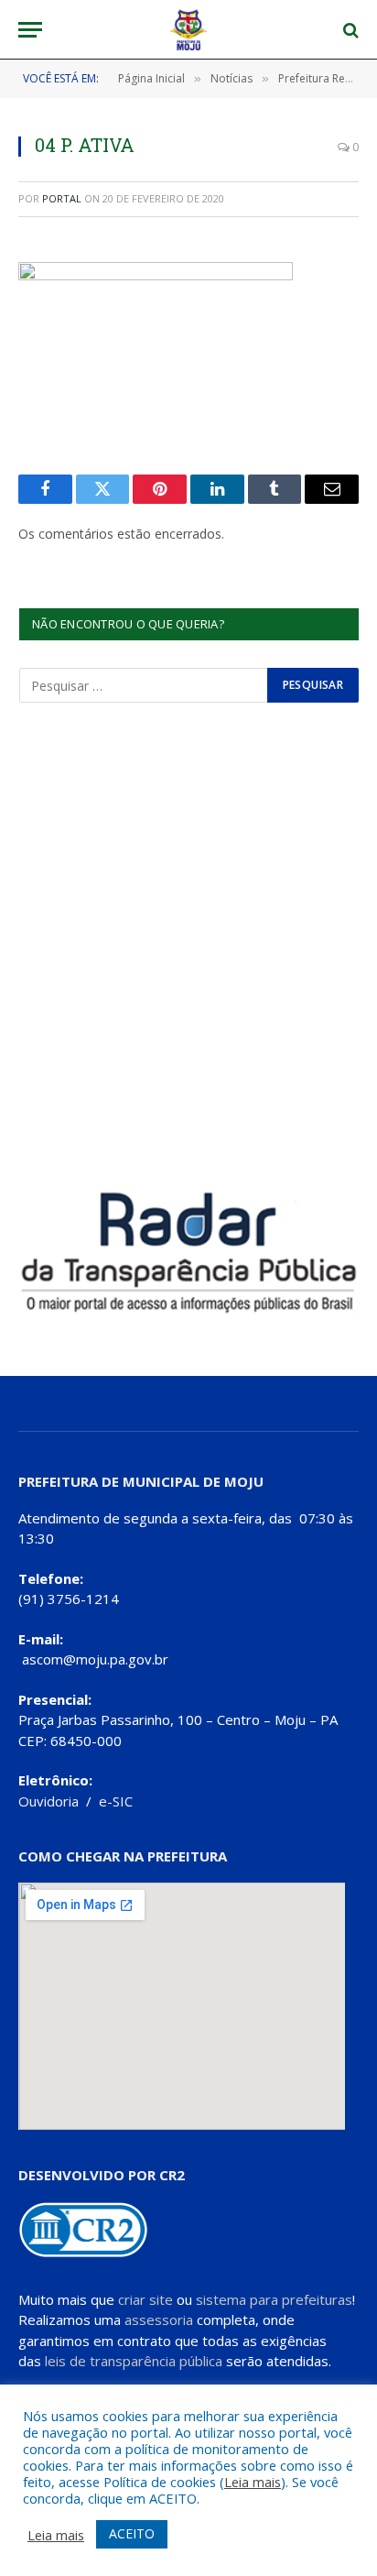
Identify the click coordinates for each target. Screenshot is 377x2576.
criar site (145, 2299)
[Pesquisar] (349, 30)
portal (62, 198)
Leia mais (253, 2482)
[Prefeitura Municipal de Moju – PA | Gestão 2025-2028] (189, 30)
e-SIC (116, 1801)
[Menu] (30, 30)
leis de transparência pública (134, 2361)
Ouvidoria (48, 1801)
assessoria (159, 2319)
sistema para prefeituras (274, 2299)
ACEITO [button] (132, 2533)
